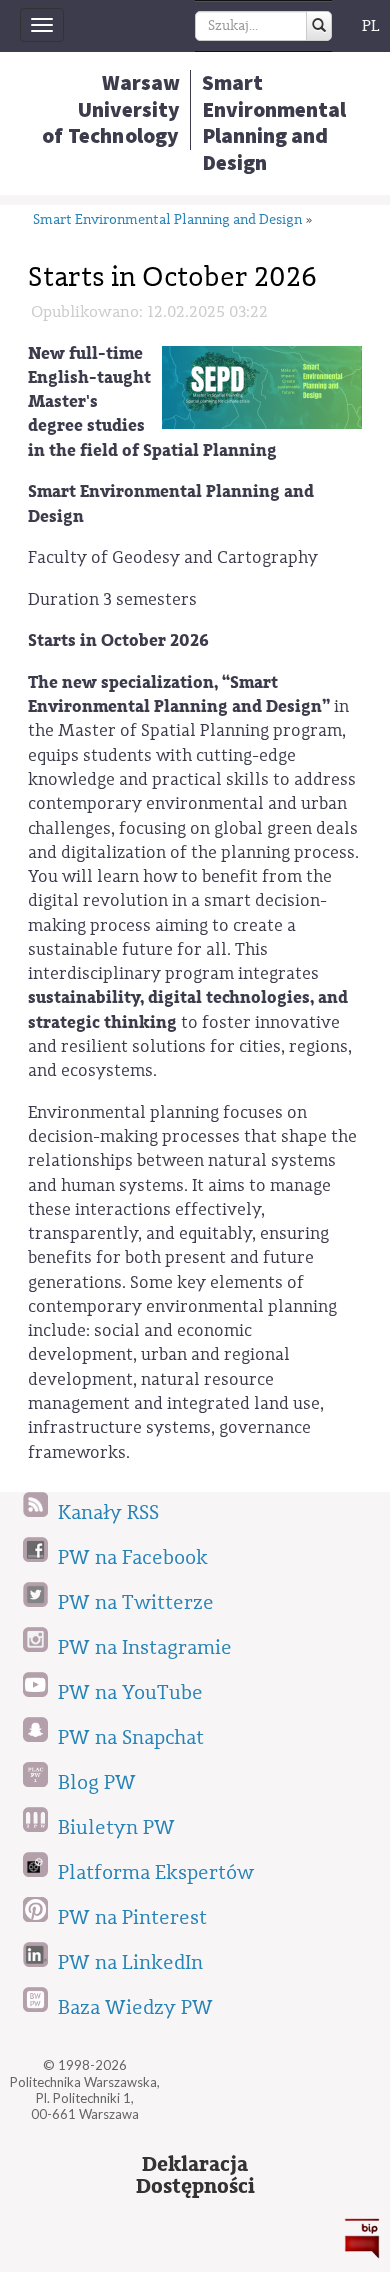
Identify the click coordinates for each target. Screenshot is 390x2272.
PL (371, 26)
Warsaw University (111, 109)
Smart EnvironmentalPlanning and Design (274, 122)
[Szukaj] (319, 26)
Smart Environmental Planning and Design (167, 220)
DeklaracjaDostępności (195, 2176)
